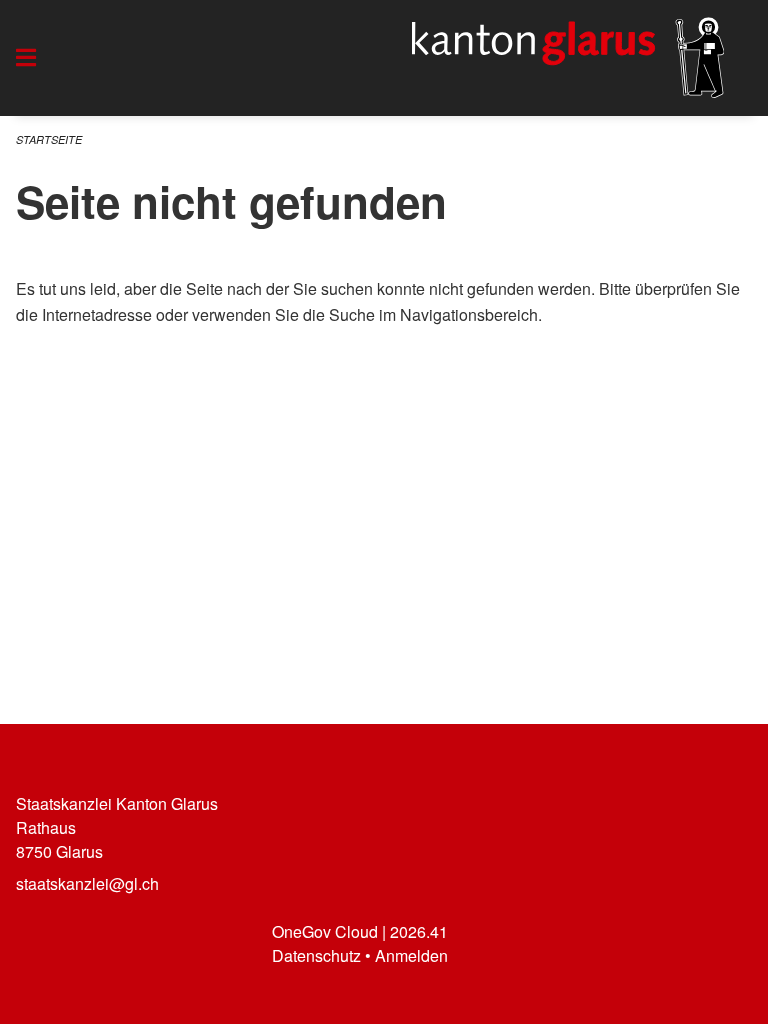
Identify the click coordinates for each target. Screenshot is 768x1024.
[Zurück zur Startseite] (568, 58)
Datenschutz (316, 955)
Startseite (49, 139)
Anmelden (411, 955)
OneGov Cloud (325, 931)
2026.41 (419, 931)
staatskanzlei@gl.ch (87, 883)
